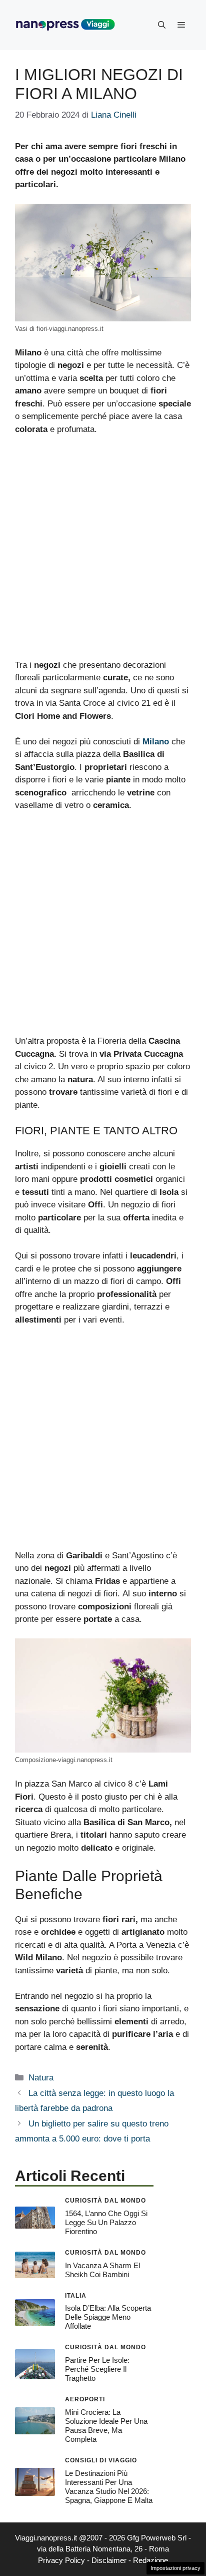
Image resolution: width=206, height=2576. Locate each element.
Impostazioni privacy (175, 2568)
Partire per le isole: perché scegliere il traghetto (97, 2369)
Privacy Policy (61, 2560)
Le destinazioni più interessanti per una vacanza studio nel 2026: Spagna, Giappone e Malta (109, 2487)
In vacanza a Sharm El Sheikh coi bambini (102, 2270)
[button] (162, 25)
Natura (41, 2078)
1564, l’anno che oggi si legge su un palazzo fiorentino (106, 2222)
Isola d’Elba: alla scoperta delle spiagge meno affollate (108, 2317)
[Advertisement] (103, 552)
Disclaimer (109, 2560)
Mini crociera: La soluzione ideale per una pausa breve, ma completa (106, 2426)
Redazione (150, 2560)
